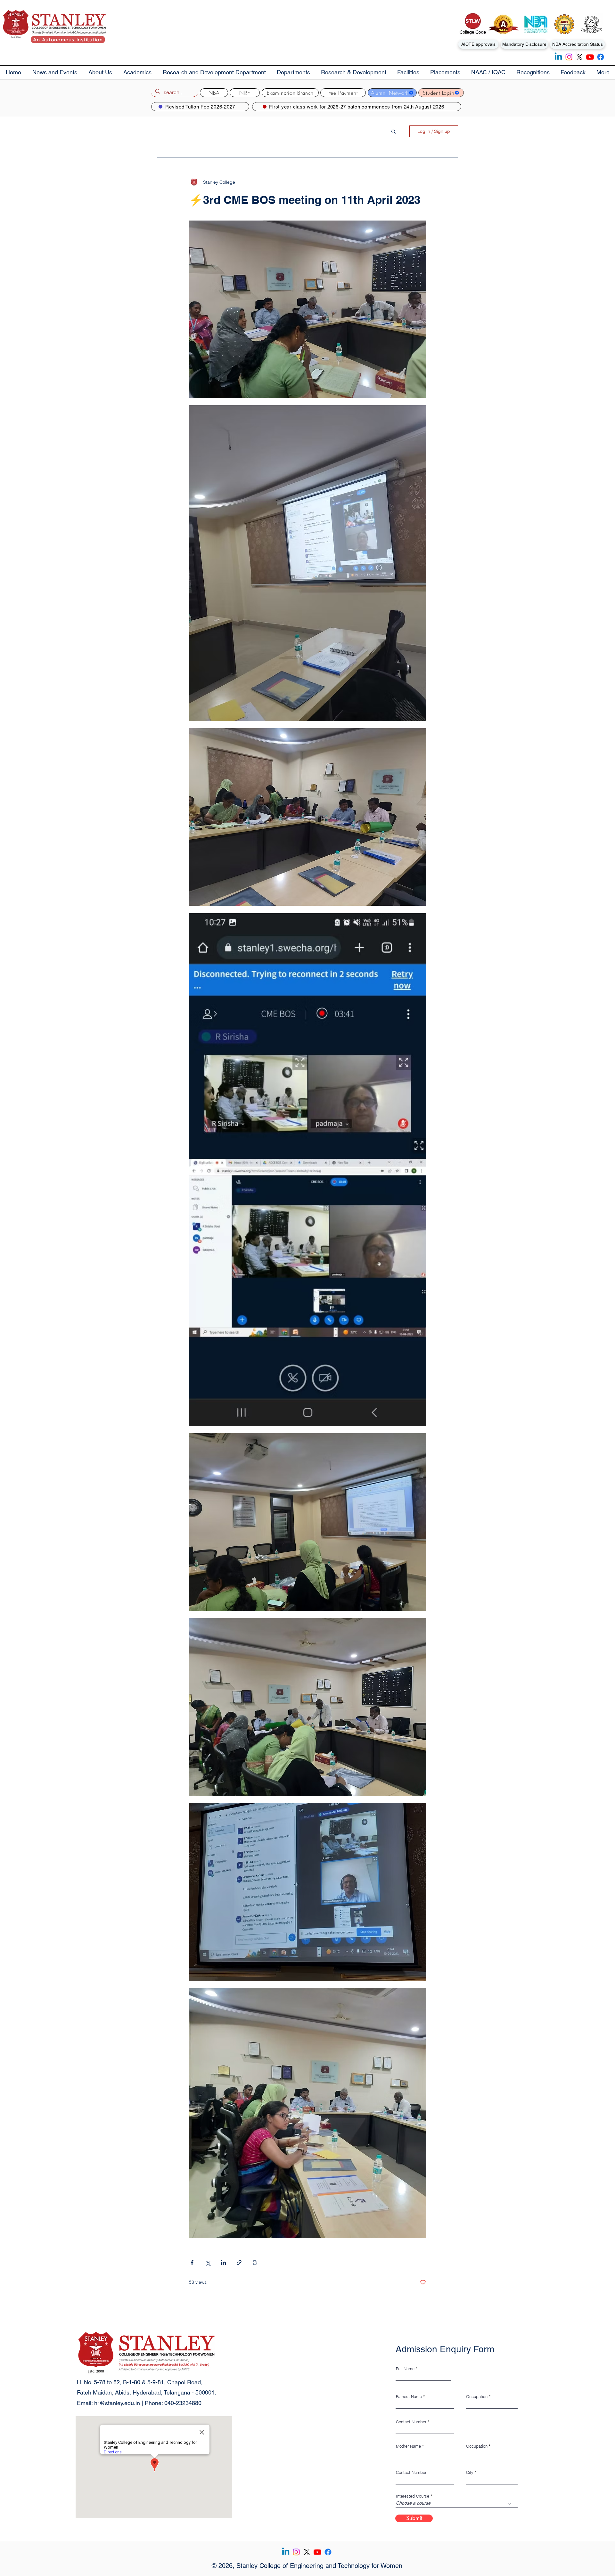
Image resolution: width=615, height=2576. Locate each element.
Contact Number (411, 2422)
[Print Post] (255, 2262)
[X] (579, 57)
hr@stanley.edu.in (117, 2403)
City (470, 2472)
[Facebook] (601, 57)
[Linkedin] (558, 57)
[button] (100, 72)
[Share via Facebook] (192, 2262)
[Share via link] (239, 2262)
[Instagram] (569, 57)
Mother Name (408, 2446)
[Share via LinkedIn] (223, 2262)
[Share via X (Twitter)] (208, 2262)
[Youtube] (590, 57)
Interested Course (413, 2496)
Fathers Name (409, 2397)
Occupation (477, 2397)
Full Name (405, 2369)
